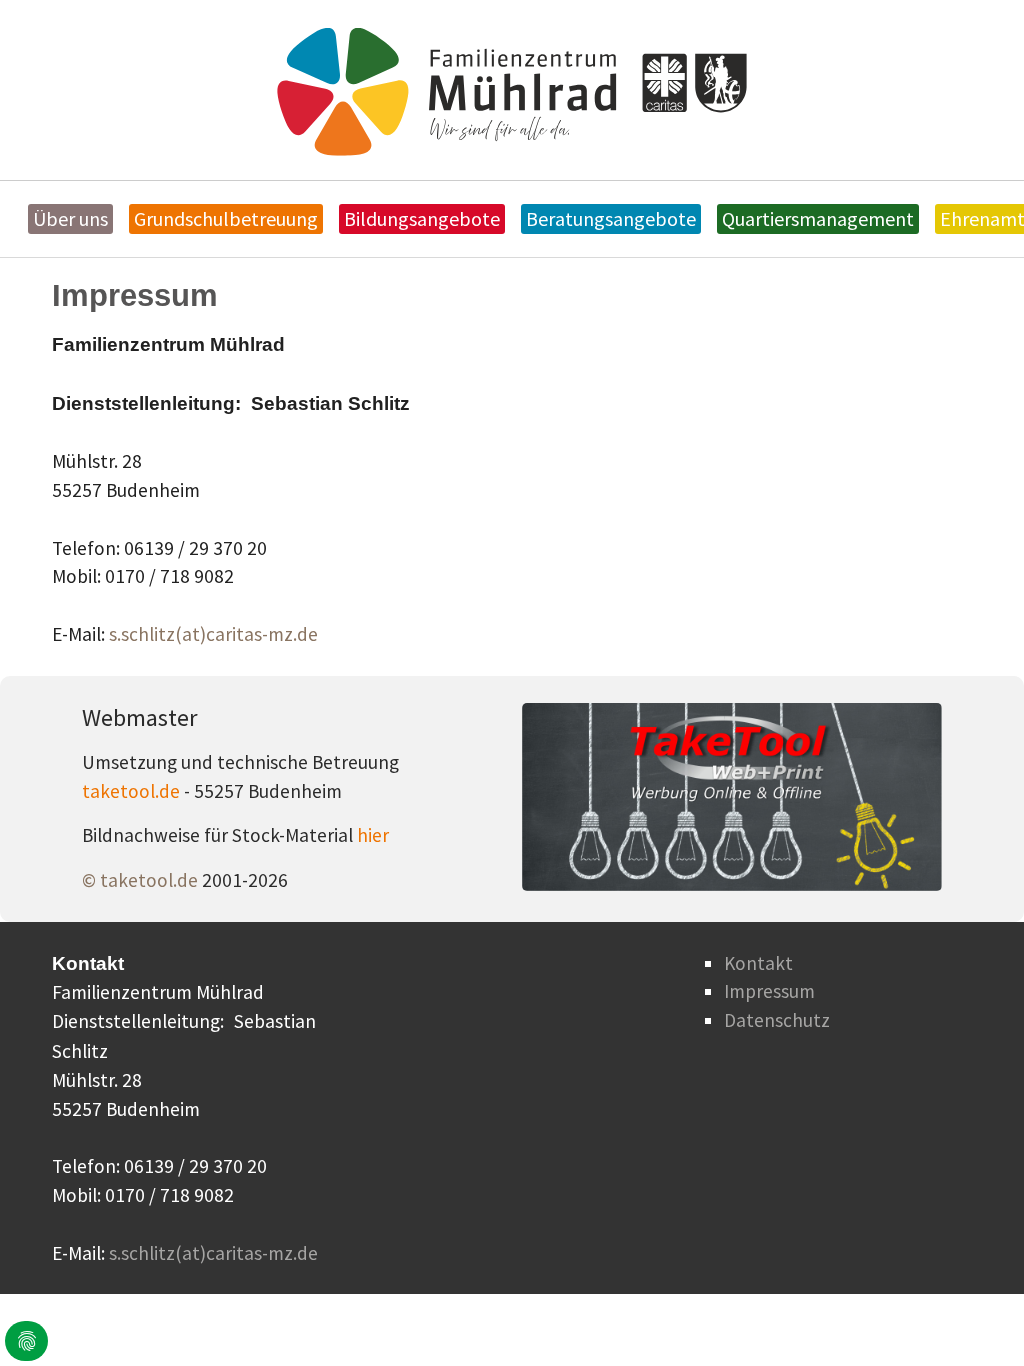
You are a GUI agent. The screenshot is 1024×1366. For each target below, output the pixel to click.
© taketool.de (142, 880)
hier (373, 835)
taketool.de (133, 791)
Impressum (769, 991)
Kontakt (758, 963)
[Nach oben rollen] (975, 1317)
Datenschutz (777, 1020)
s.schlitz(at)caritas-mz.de (213, 634)
